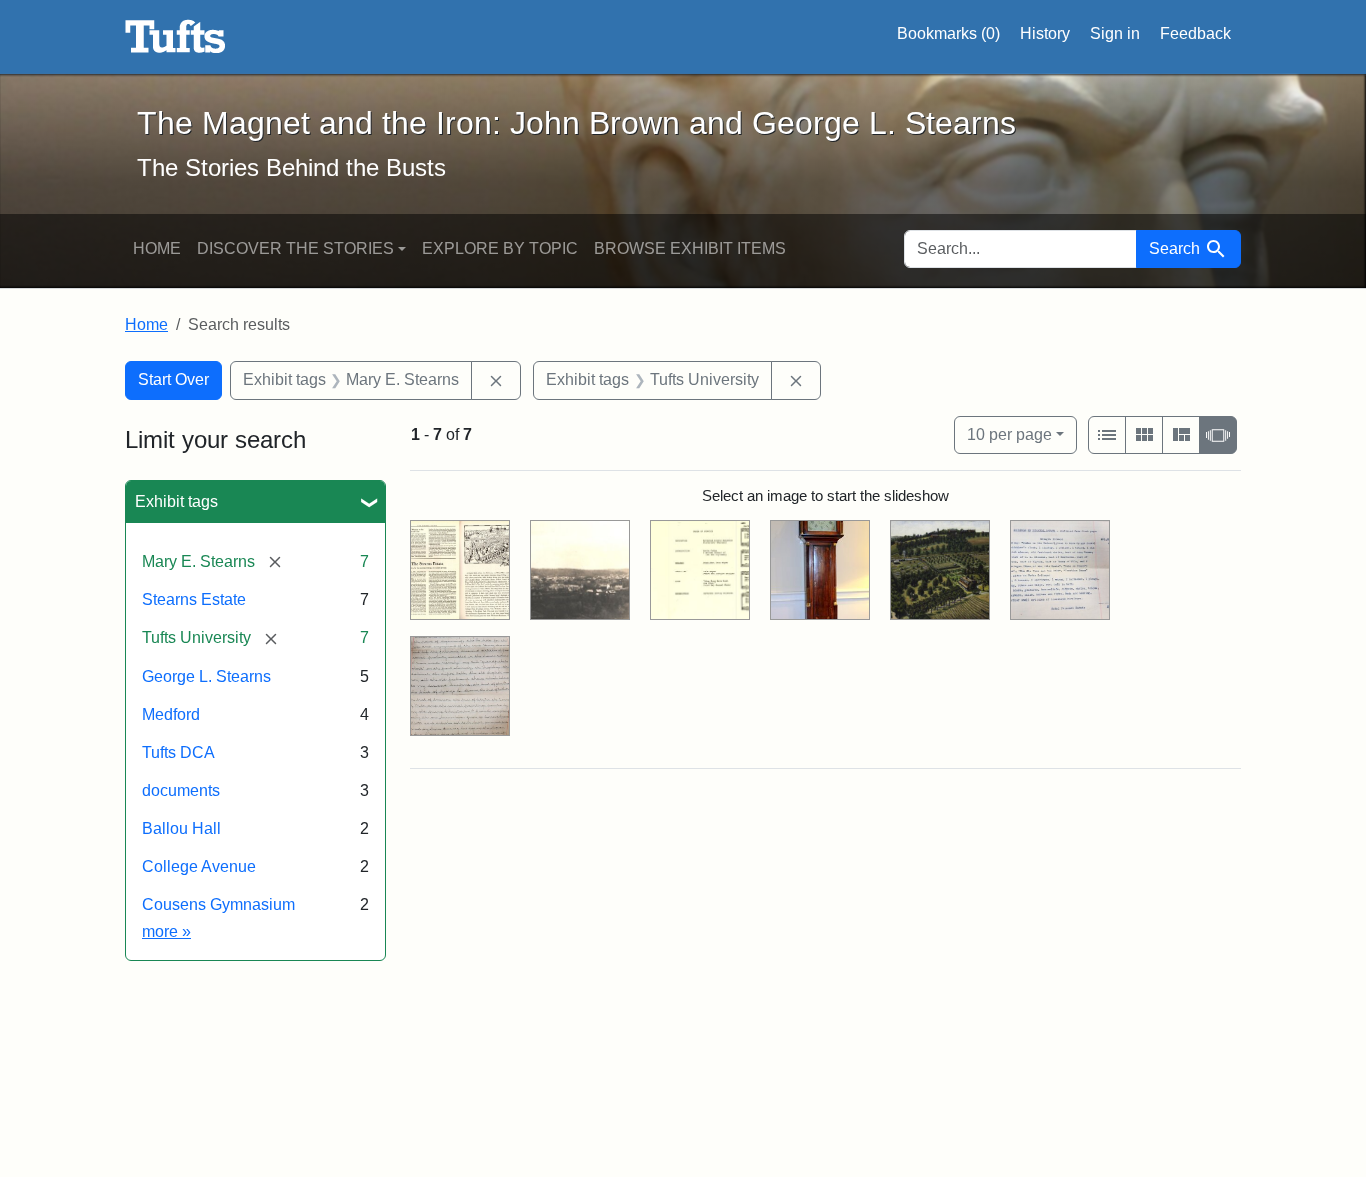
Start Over (173, 379)
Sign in (1115, 33)
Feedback (1195, 33)
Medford (171, 714)
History (1045, 33)
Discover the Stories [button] (295, 248)
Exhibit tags (176, 501)
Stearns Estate (194, 599)
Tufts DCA (178, 752)
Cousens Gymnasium (218, 904)
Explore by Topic (500, 248)
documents (181, 790)
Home (157, 248)
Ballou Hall (181, 828)
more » (166, 931)
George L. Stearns (206, 676)
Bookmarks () (948, 33)
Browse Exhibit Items (690, 248)
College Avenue (199, 866)
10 (1009, 434)
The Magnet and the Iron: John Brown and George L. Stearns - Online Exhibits (175, 37)
